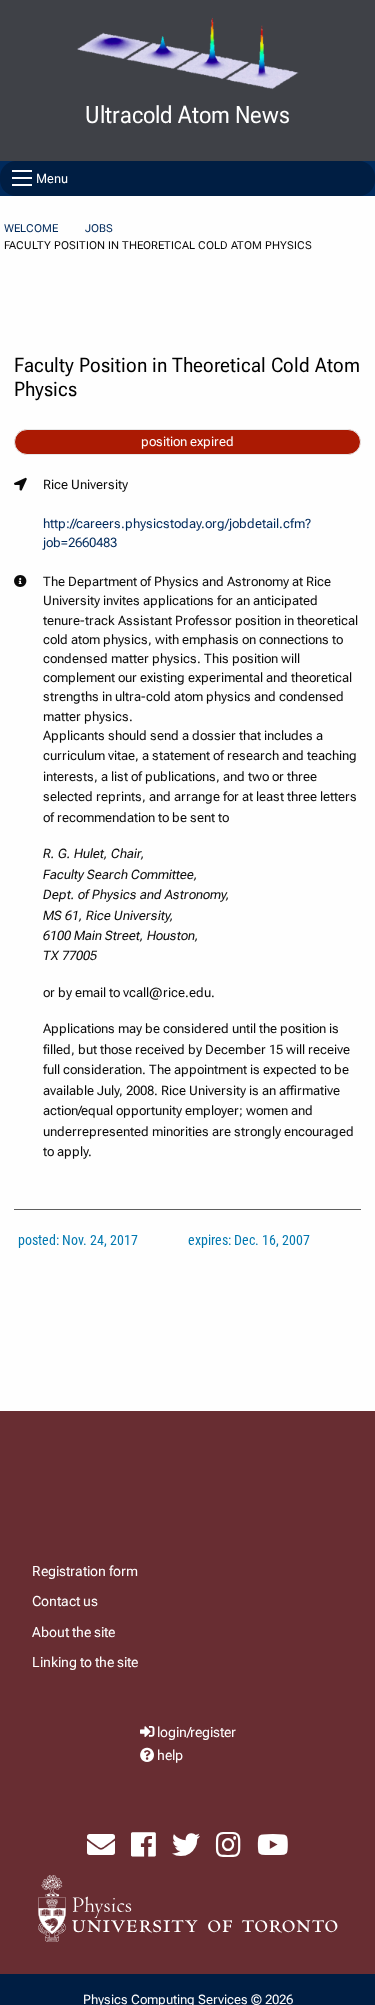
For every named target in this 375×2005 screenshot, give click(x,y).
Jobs (99, 228)
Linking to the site (85, 1662)
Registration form (85, 1571)
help (170, 1755)
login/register (196, 1732)
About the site (73, 1632)
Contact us (65, 1601)
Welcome (31, 228)
